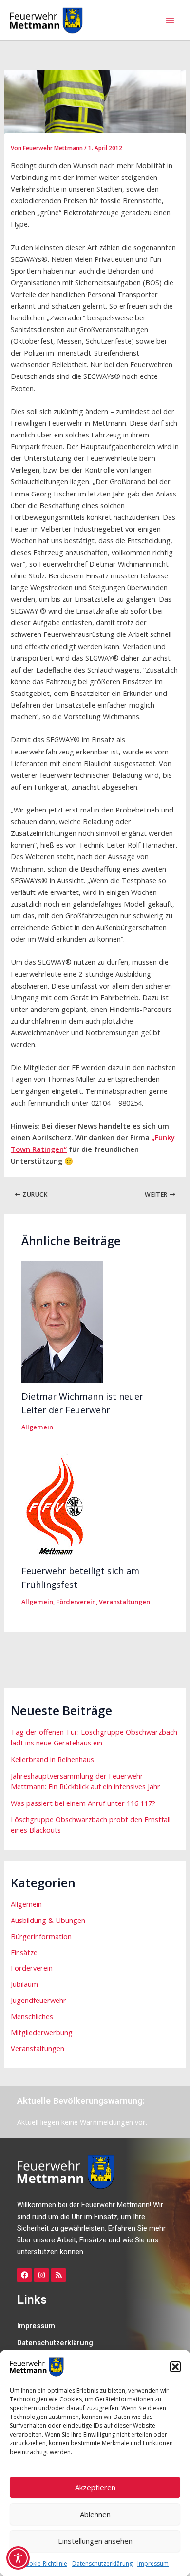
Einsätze (24, 1952)
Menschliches (32, 2016)
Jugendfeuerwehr (38, 2000)
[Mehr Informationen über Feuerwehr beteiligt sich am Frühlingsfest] (63, 1504)
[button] (175, 2367)
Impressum (153, 2564)
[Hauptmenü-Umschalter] (170, 20)
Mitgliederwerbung (42, 2032)
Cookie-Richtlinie (44, 2564)
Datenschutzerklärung (102, 2564)
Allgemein (37, 1427)
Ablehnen (95, 2514)
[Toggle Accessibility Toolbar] (18, 2558)
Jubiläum (24, 1984)
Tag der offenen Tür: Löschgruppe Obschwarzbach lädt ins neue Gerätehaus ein (94, 1737)
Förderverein (76, 1602)
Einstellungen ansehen (95, 2541)
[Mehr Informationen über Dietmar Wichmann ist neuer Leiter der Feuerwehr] (62, 1321)
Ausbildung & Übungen (48, 1920)
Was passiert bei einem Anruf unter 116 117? (83, 1803)
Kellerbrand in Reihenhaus (52, 1759)
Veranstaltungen (124, 1602)
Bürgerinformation (41, 1936)
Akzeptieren (95, 2487)
